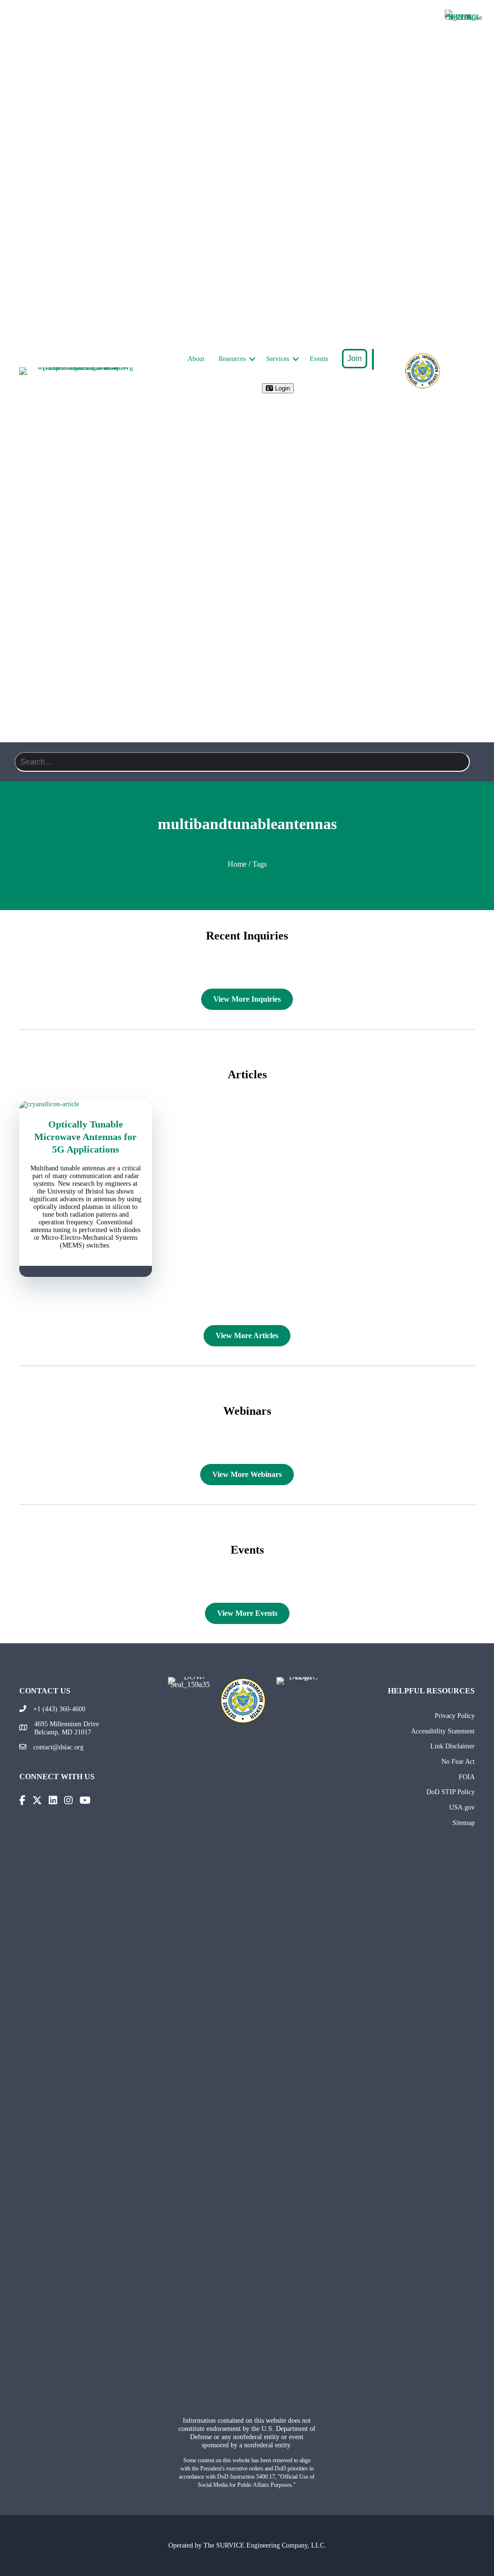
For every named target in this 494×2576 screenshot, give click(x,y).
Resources (232, 359)
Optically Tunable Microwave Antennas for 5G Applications (85, 1137)
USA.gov (462, 1807)
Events (319, 359)
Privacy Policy (455, 1716)
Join (355, 358)
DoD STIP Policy (451, 1792)
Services (278, 359)
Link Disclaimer (453, 1746)
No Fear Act (458, 1761)
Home (237, 864)
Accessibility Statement (443, 1731)
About (196, 359)
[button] (252, 359)
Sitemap (464, 1823)
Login (281, 388)
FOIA (467, 1777)
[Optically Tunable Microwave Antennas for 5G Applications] (86, 1104)
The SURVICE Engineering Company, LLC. (265, 2545)
